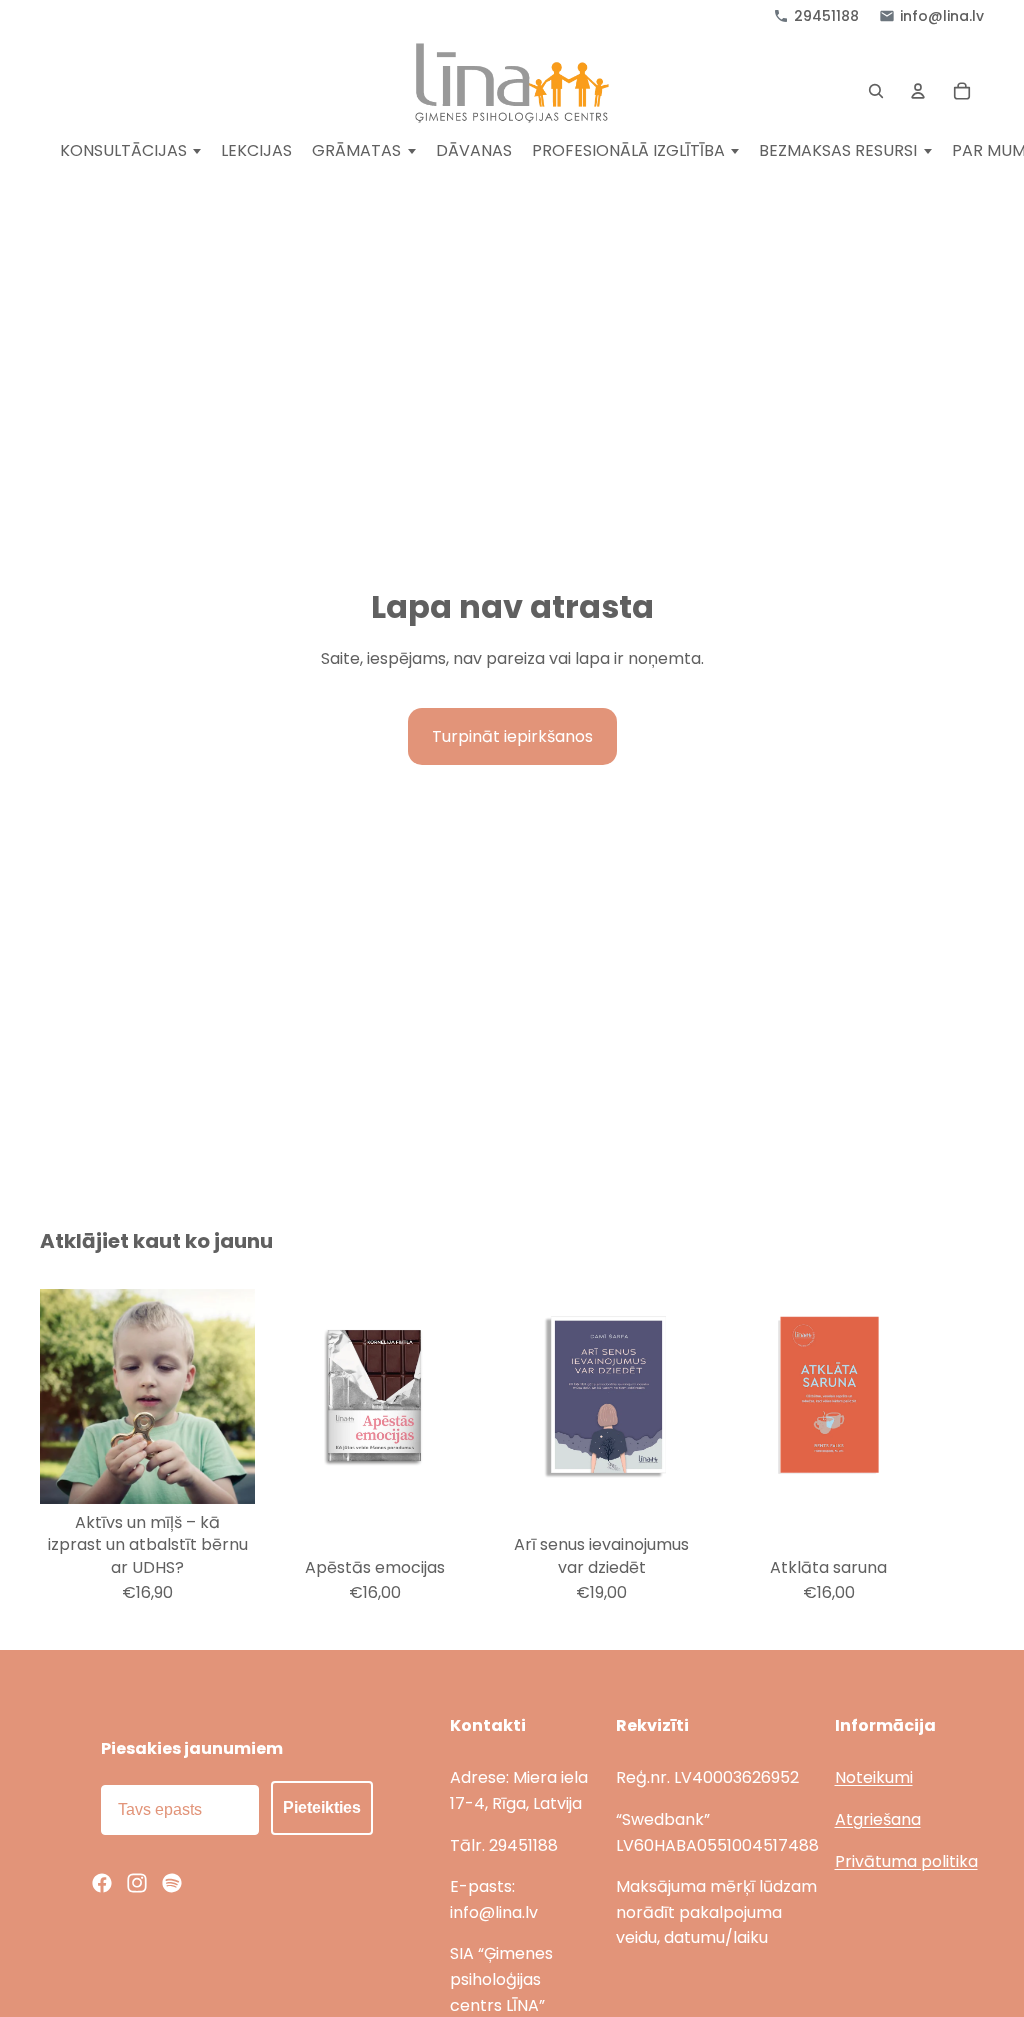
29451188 (826, 16)
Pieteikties (322, 1807)
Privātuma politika (906, 1861)
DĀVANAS (474, 151)
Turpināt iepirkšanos (512, 736)
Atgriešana (878, 1819)
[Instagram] (137, 1883)
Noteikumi (874, 1777)
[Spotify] (172, 1883)
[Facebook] (102, 1883)
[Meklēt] (876, 91)
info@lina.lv (942, 16)
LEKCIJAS (256, 151)
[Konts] (918, 91)
